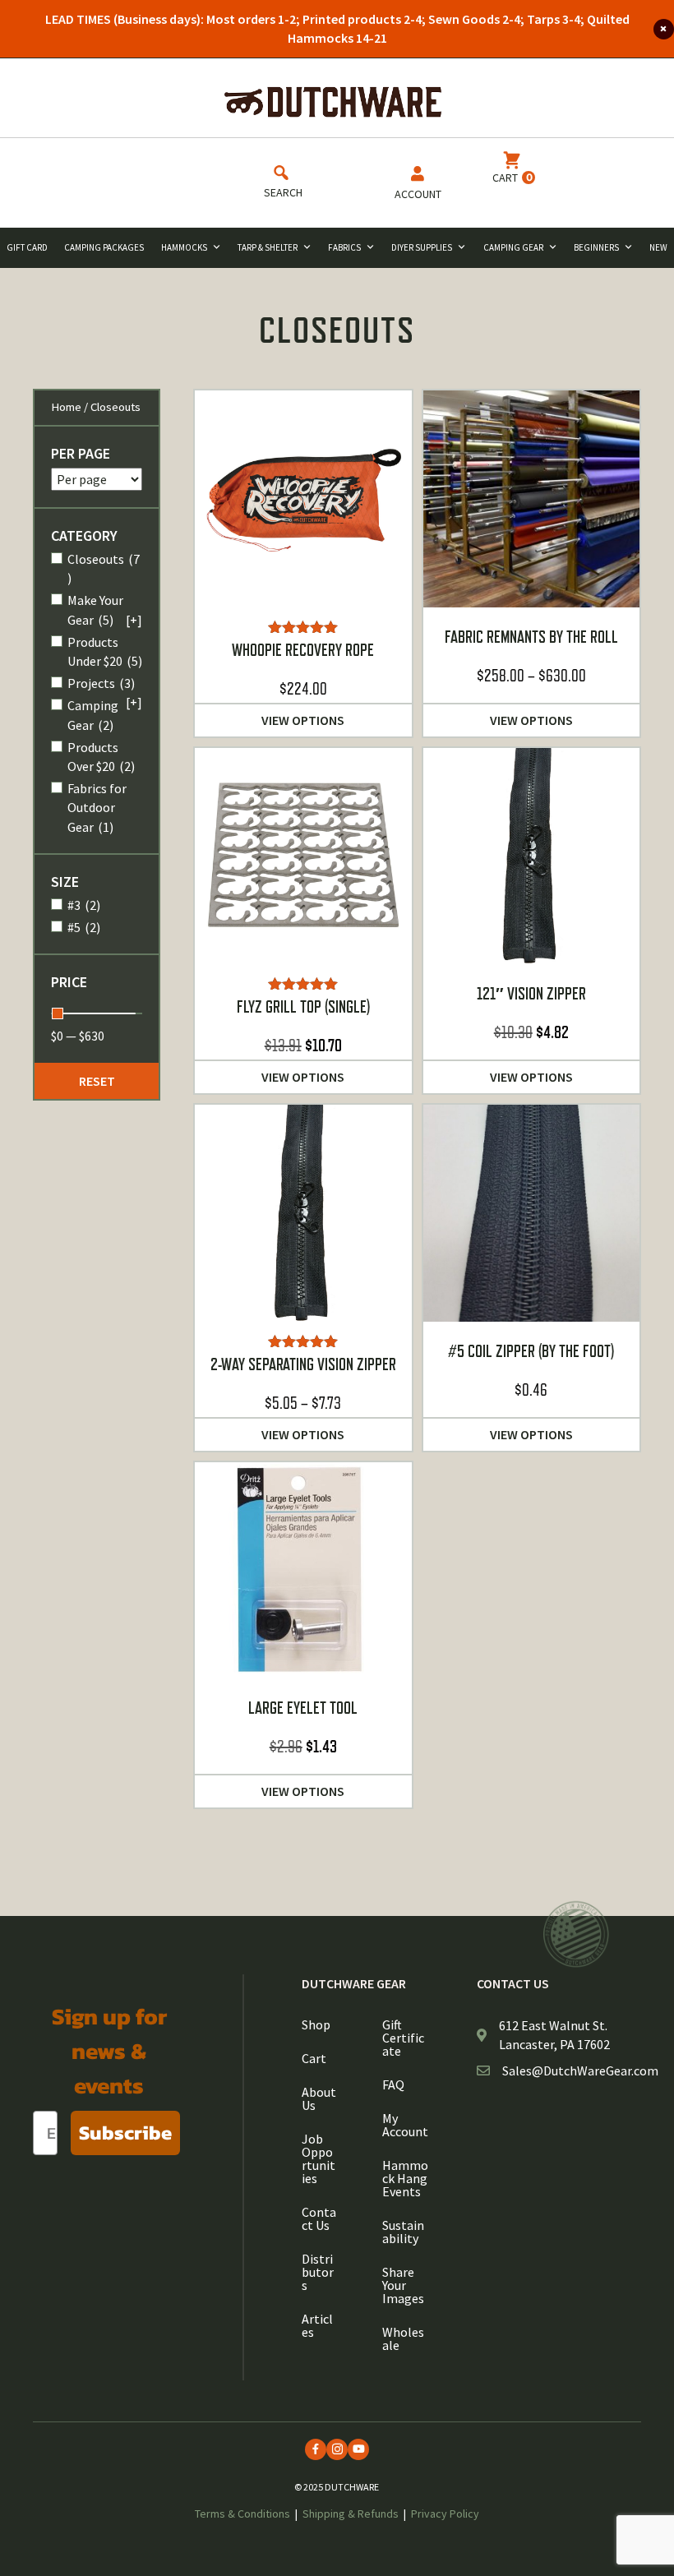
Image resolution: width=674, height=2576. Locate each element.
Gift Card (27, 247)
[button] (97, 1081)
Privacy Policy (445, 2514)
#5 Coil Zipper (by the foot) (531, 1351)
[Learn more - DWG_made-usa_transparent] (576, 1934)
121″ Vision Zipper (531, 994)
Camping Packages (104, 247)
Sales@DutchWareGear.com (580, 2070)
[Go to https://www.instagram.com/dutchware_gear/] (337, 2449)
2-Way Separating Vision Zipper (303, 1364)
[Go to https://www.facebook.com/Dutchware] (316, 2449)
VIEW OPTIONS (303, 720)
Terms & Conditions (242, 2514)
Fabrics (344, 247)
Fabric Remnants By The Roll (531, 637)
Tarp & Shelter (268, 247)
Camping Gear (513, 247)
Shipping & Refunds (351, 2514)
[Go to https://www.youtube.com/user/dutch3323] (358, 2449)
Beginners (596, 247)
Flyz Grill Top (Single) (303, 1007)
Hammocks (184, 247)
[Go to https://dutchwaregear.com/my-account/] (418, 186)
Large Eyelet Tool (303, 1708)
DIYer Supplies (422, 247)
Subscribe (125, 2133)
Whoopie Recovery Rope (303, 650)
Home (66, 407)
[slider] (58, 1013)
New (658, 247)
